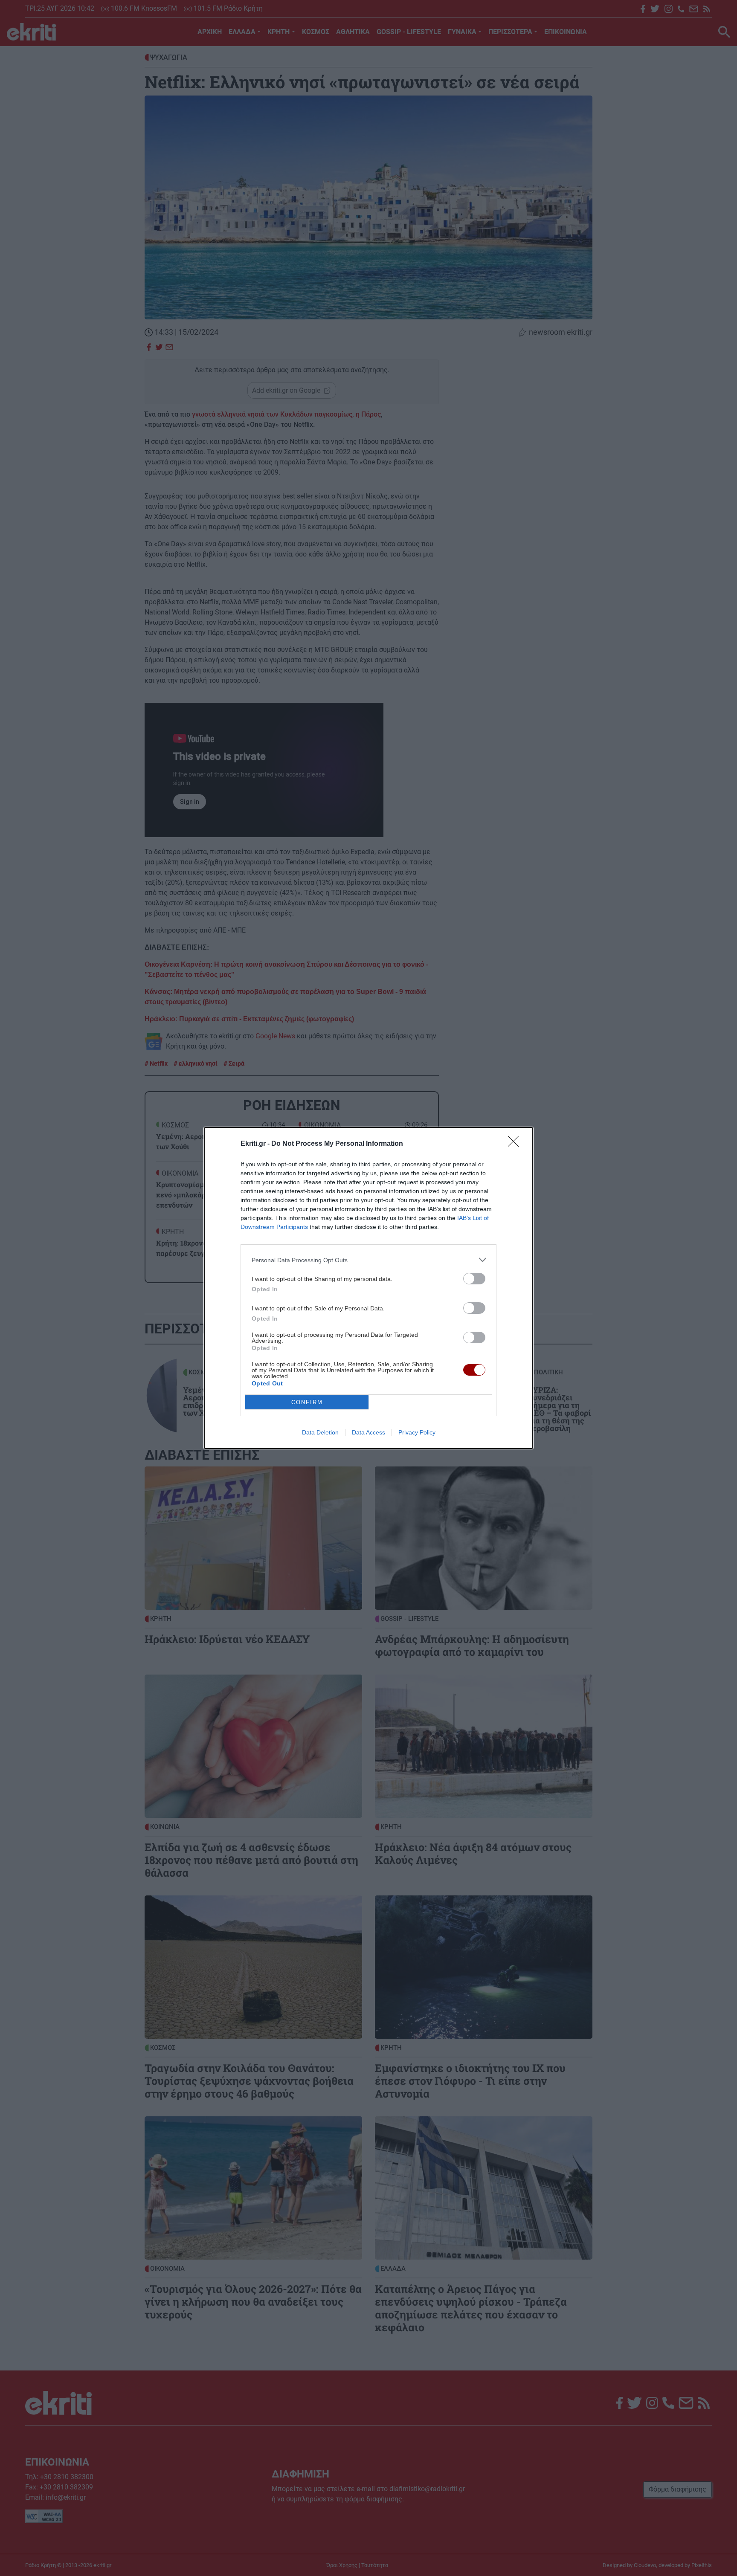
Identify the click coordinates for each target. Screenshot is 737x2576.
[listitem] (368, 1260)
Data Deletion (320, 1432)
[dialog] (368, 1288)
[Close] (516, 1144)
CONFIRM (307, 1402)
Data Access (368, 1432)
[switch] (474, 1279)
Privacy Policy (417, 1432)
